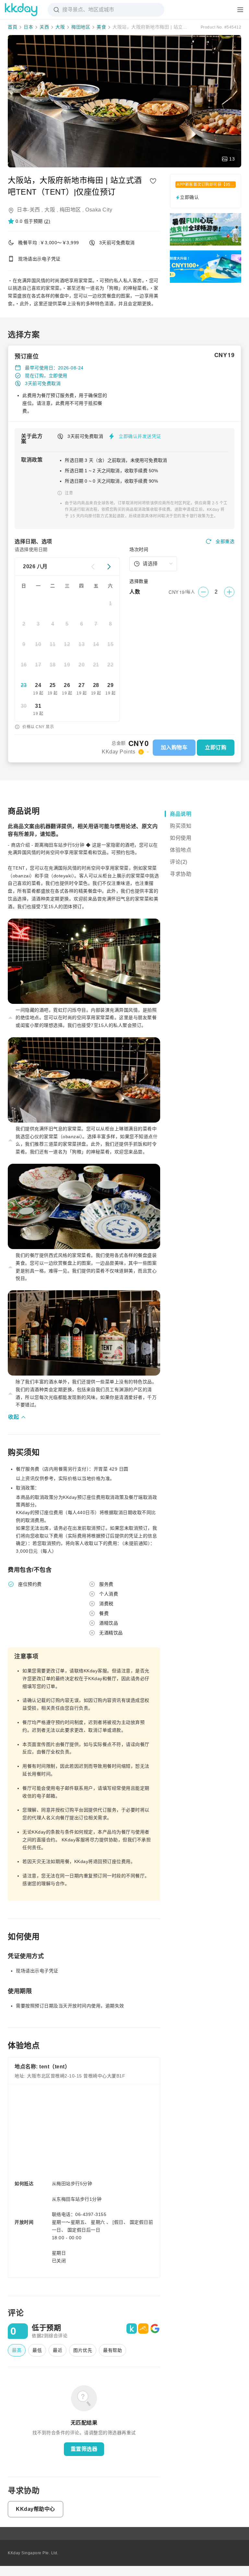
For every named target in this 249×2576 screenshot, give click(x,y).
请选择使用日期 (31, 549)
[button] (29, 221)
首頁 (12, 27)
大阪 (60, 27)
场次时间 (139, 549)
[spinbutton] (216, 592)
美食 (101, 27)
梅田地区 (81, 27)
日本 (28, 27)
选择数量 (139, 581)
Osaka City (99, 210)
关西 (44, 27)
